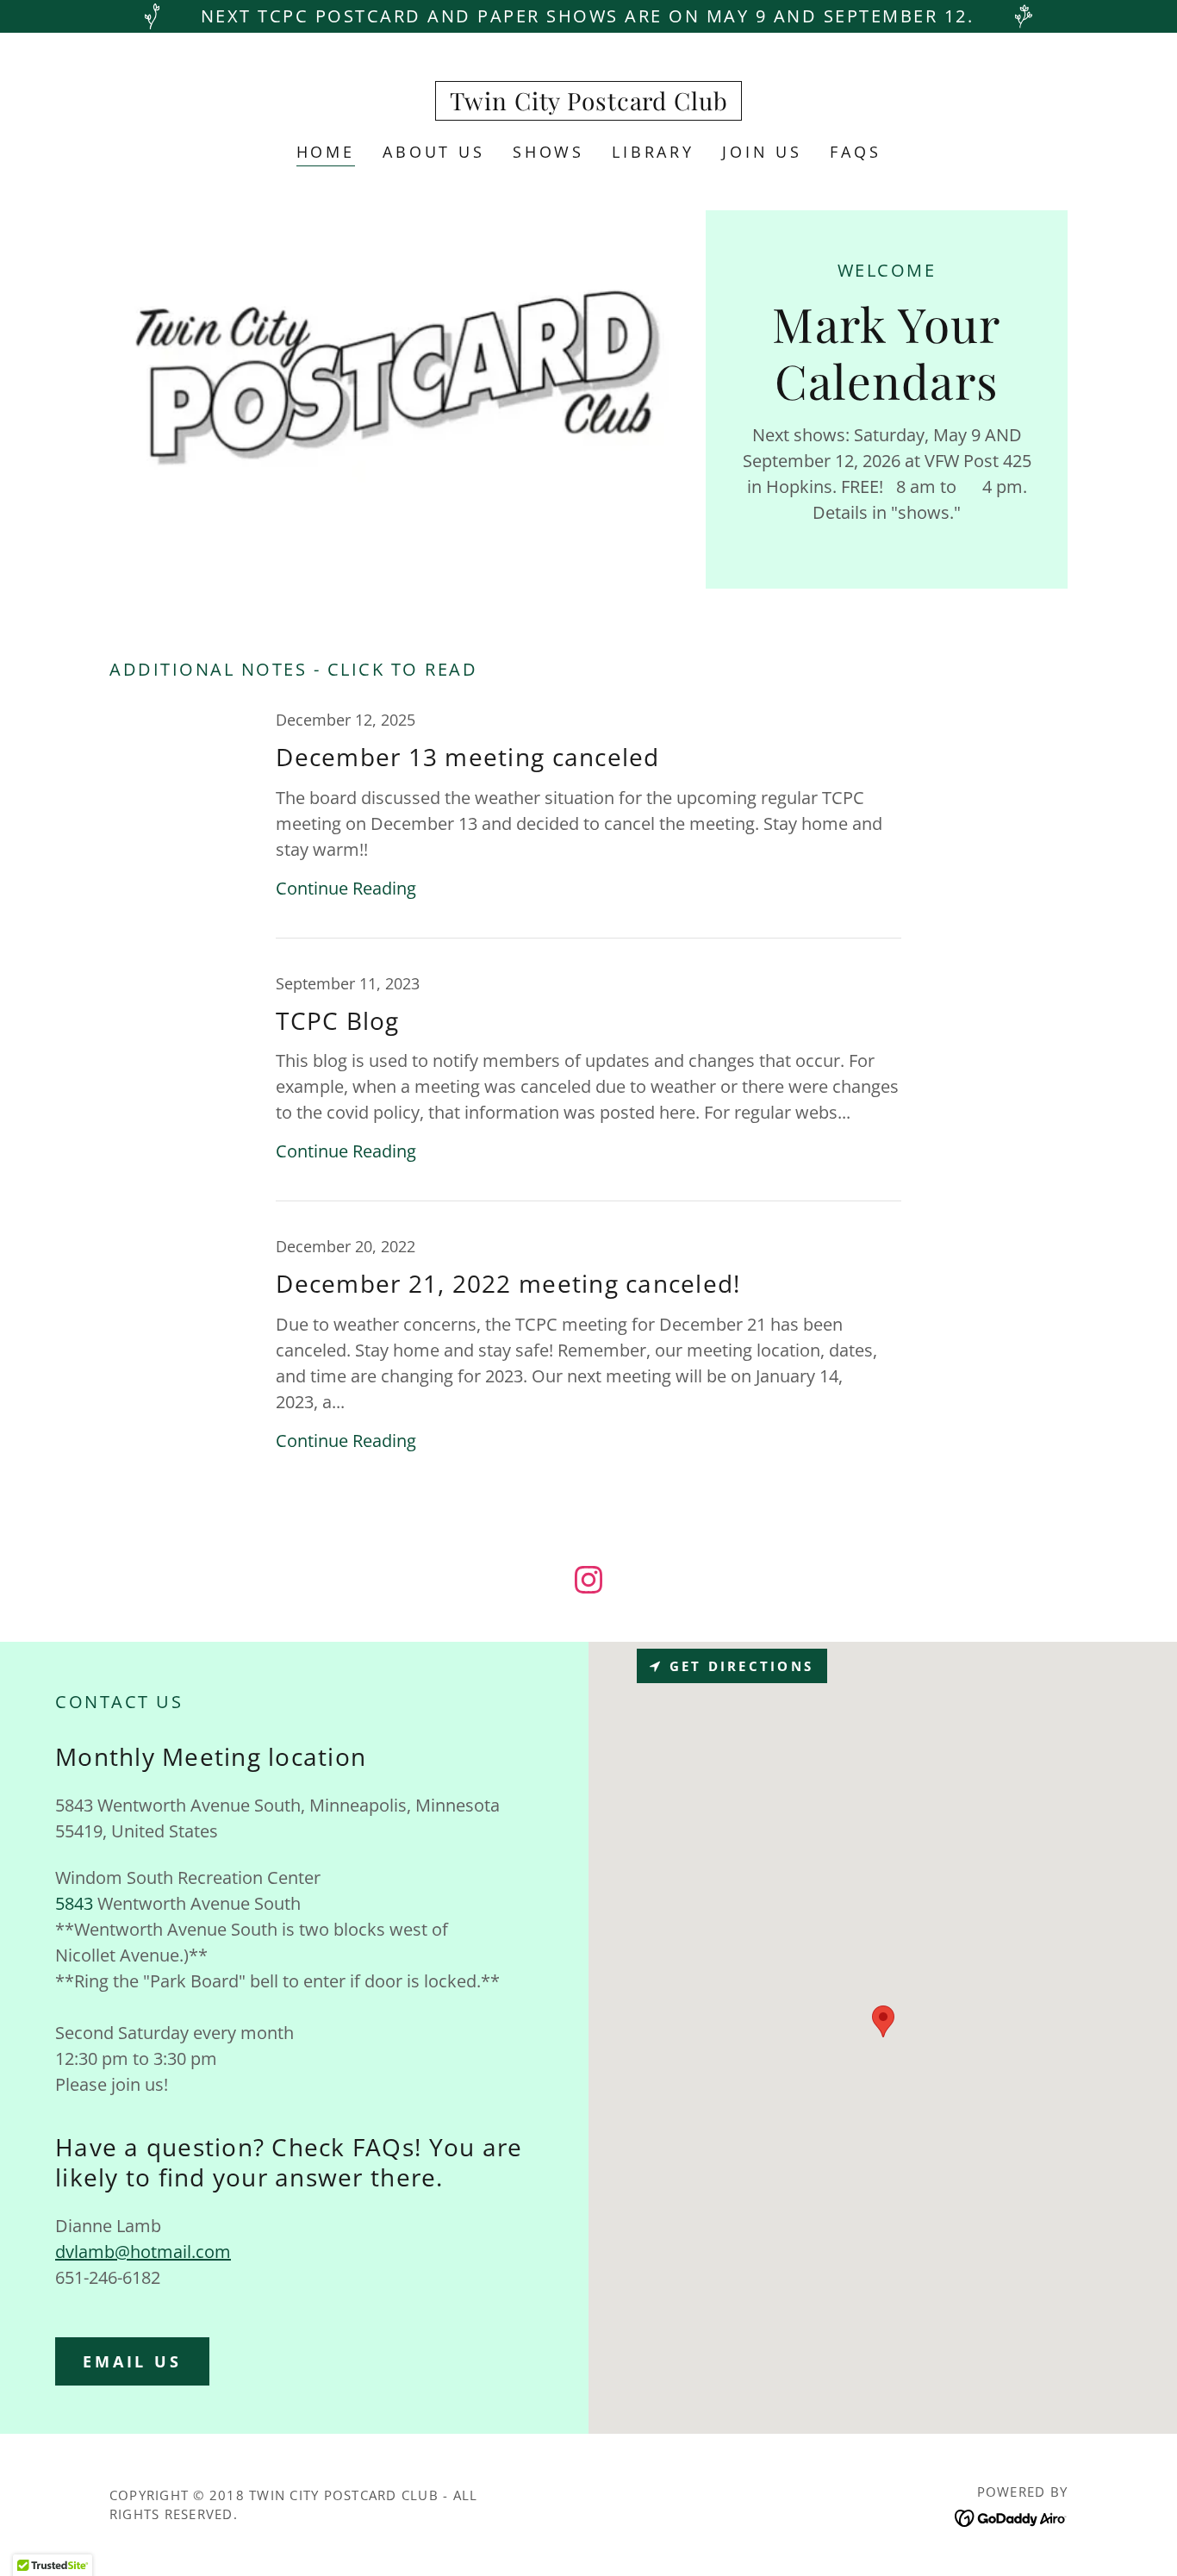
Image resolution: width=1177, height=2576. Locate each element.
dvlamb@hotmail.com (143, 2252)
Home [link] (326, 152)
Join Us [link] (762, 152)
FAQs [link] (855, 152)
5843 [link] (74, 1903)
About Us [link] (434, 152)
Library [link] (653, 152)
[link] (589, 104)
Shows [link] (548, 152)
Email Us (132, 2361)
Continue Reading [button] (346, 888)
